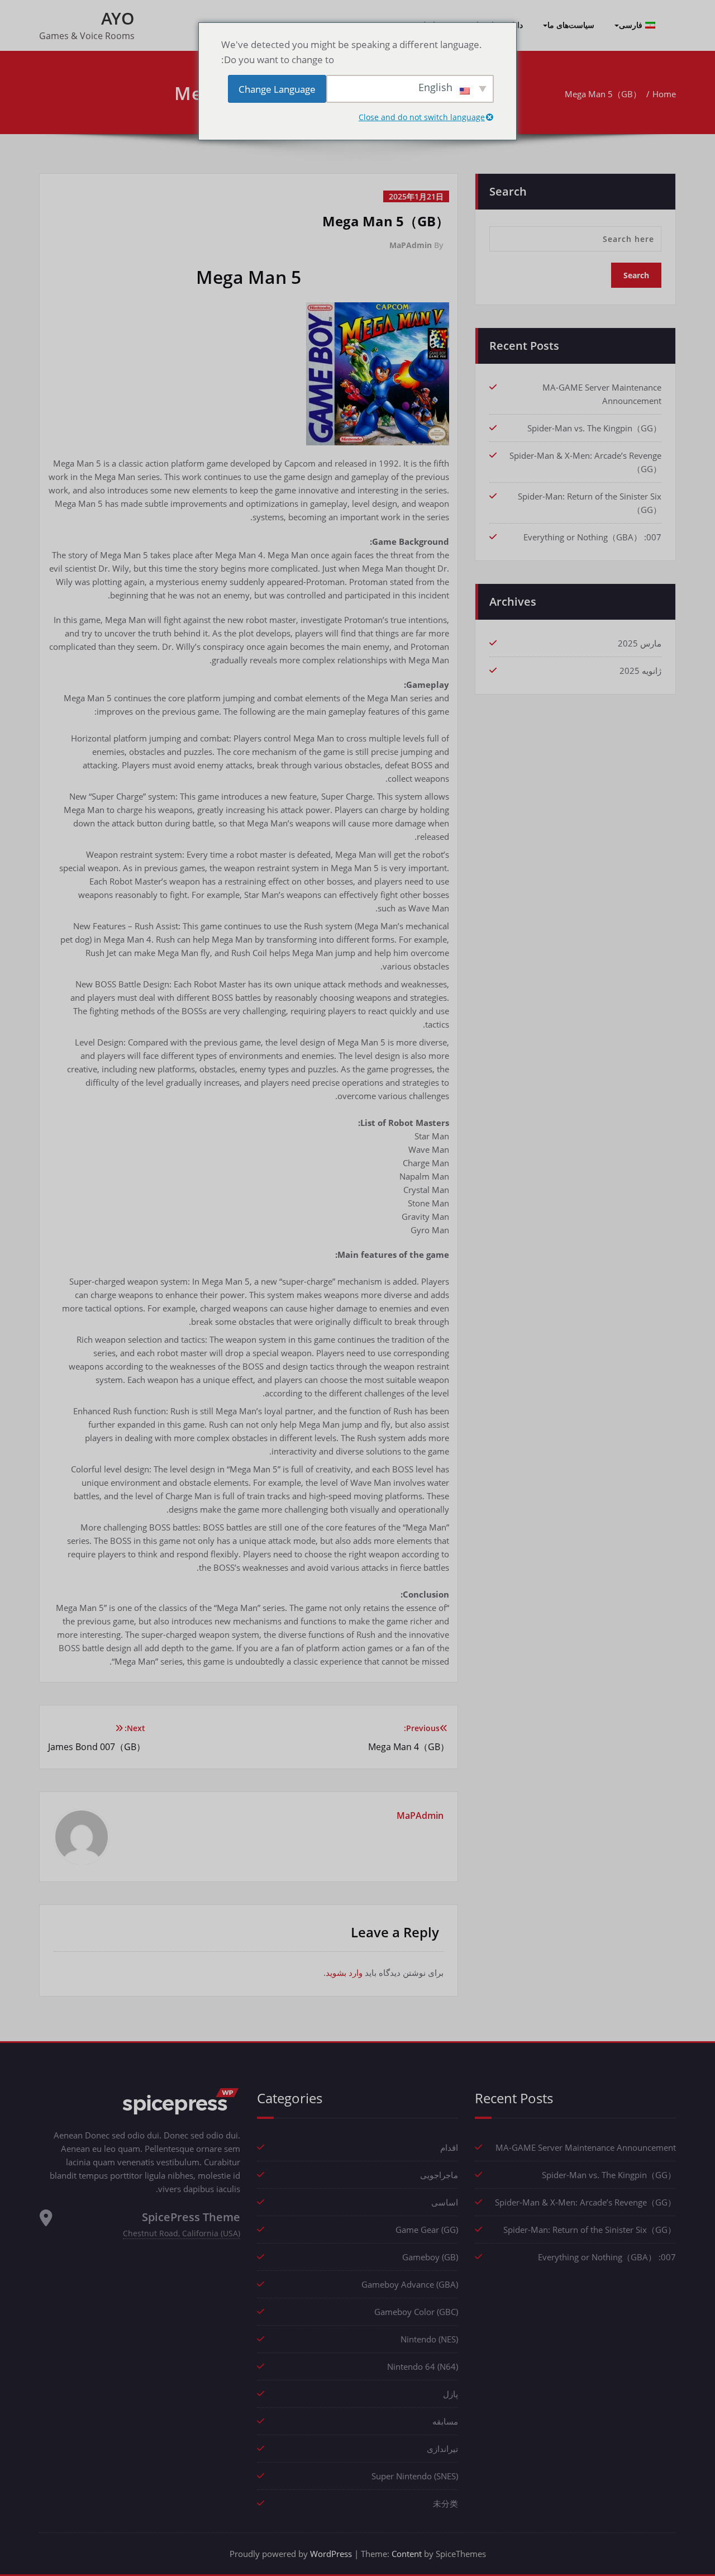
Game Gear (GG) (427, 2230)
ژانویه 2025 (640, 671)
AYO (118, 18)
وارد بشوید (344, 1973)
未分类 (445, 2503)
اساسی (445, 2202)
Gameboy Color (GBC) (416, 2312)
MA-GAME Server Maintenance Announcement (586, 2147)
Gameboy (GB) (430, 2257)
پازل (451, 2394)
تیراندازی (442, 2449)
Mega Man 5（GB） (603, 94)
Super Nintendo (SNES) (415, 2476)
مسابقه (445, 2421)
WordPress (331, 2554)
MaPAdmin (411, 245)
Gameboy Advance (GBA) (410, 2284)
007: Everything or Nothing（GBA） (592, 537)
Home (664, 94)
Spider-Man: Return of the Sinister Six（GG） (590, 2230)
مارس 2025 (640, 643)
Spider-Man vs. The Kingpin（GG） (594, 428)
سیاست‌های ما (571, 25)
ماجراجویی (439, 2175)
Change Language (277, 89)
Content (407, 2554)
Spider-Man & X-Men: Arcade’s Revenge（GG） (585, 2202)
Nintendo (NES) (429, 2339)
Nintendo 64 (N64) (423, 2366)
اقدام (449, 2147)
